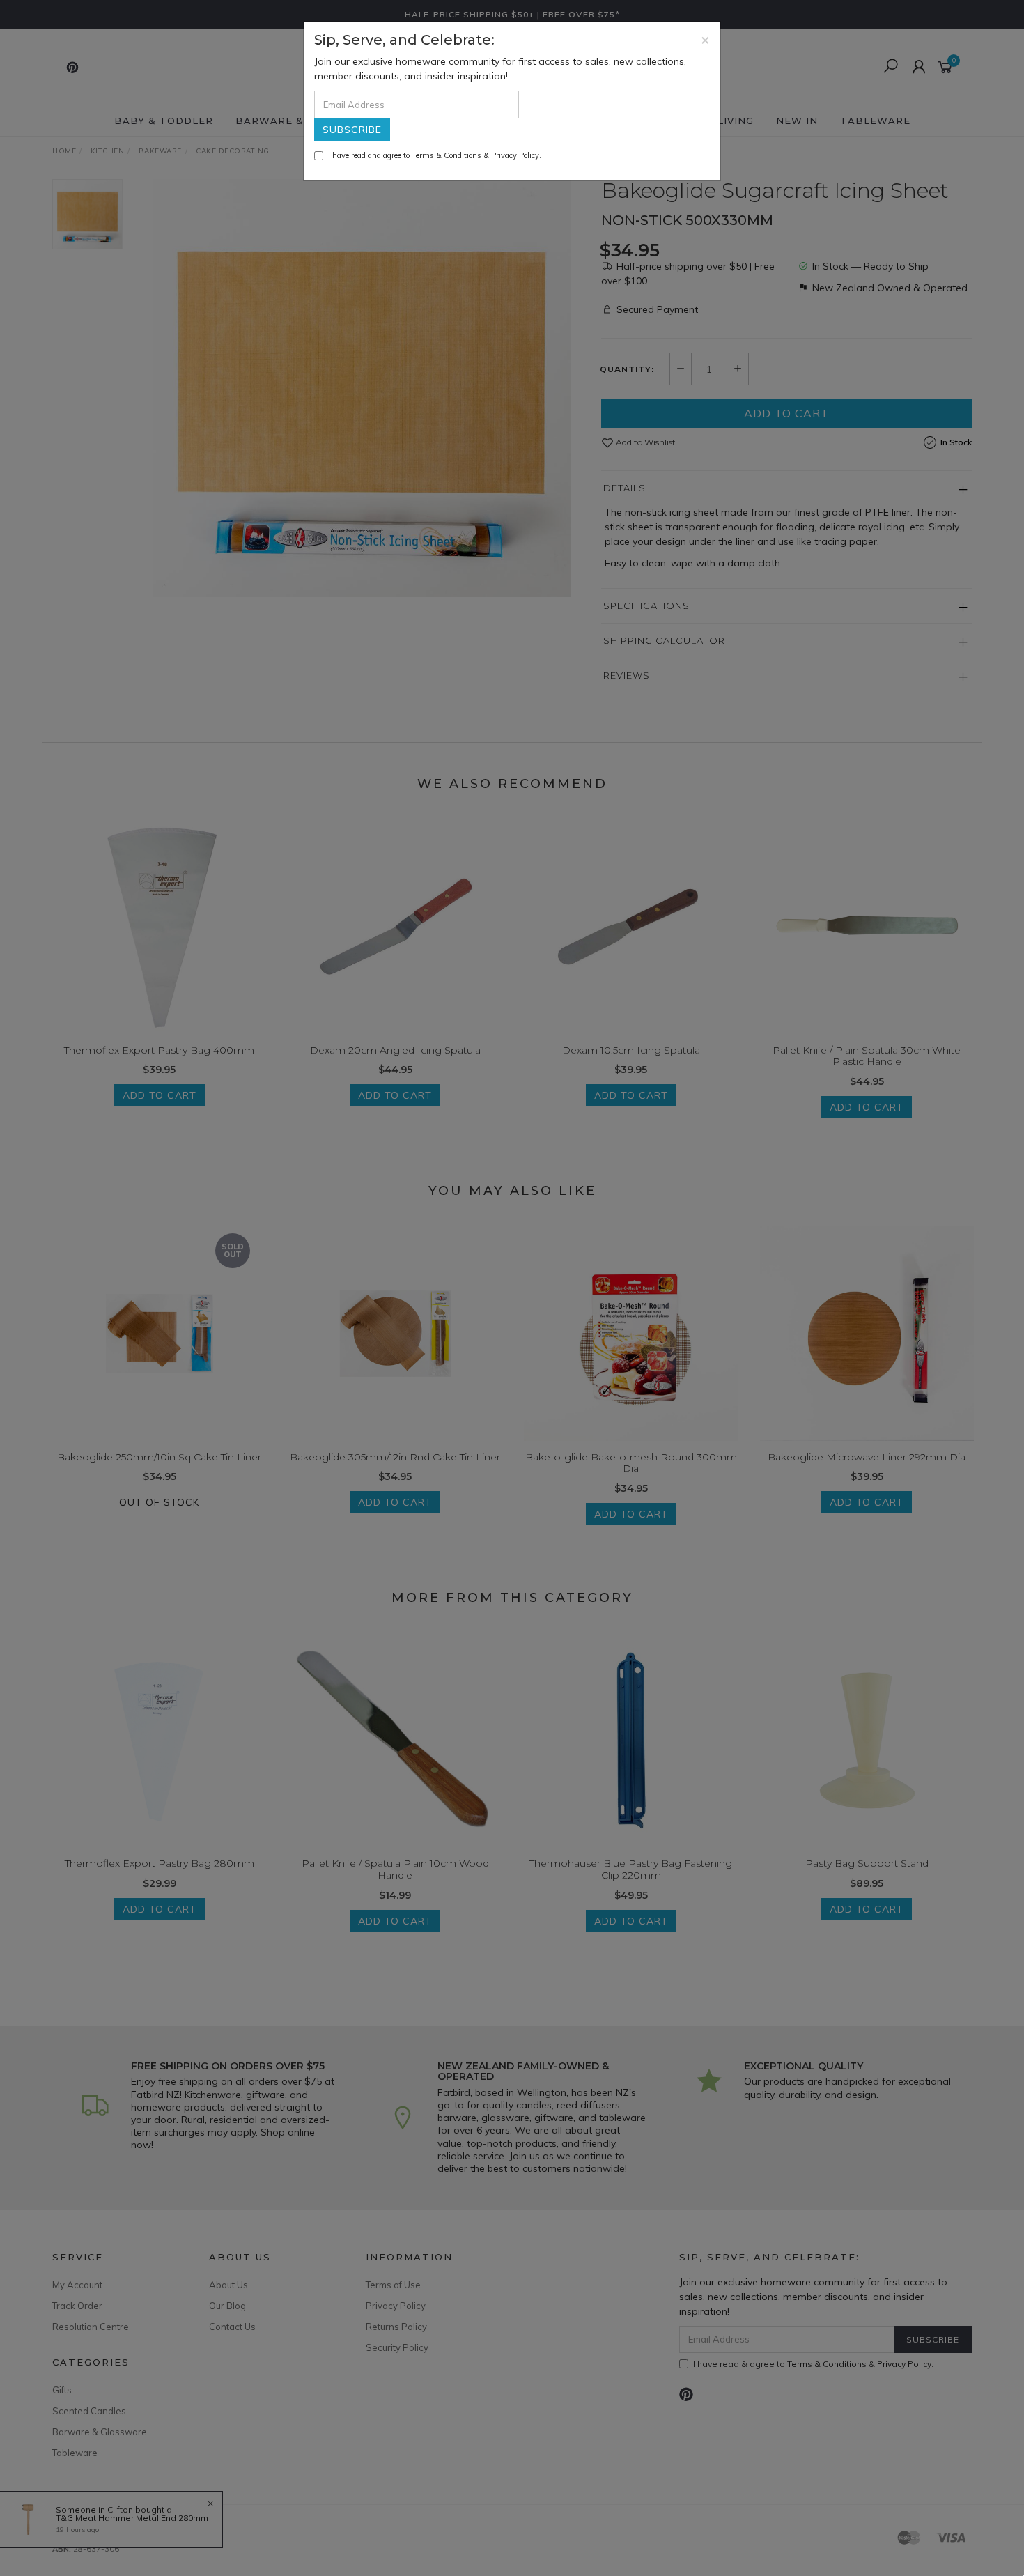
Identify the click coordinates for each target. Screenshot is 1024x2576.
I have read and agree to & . (435, 155)
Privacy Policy (515, 155)
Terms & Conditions (447, 155)
